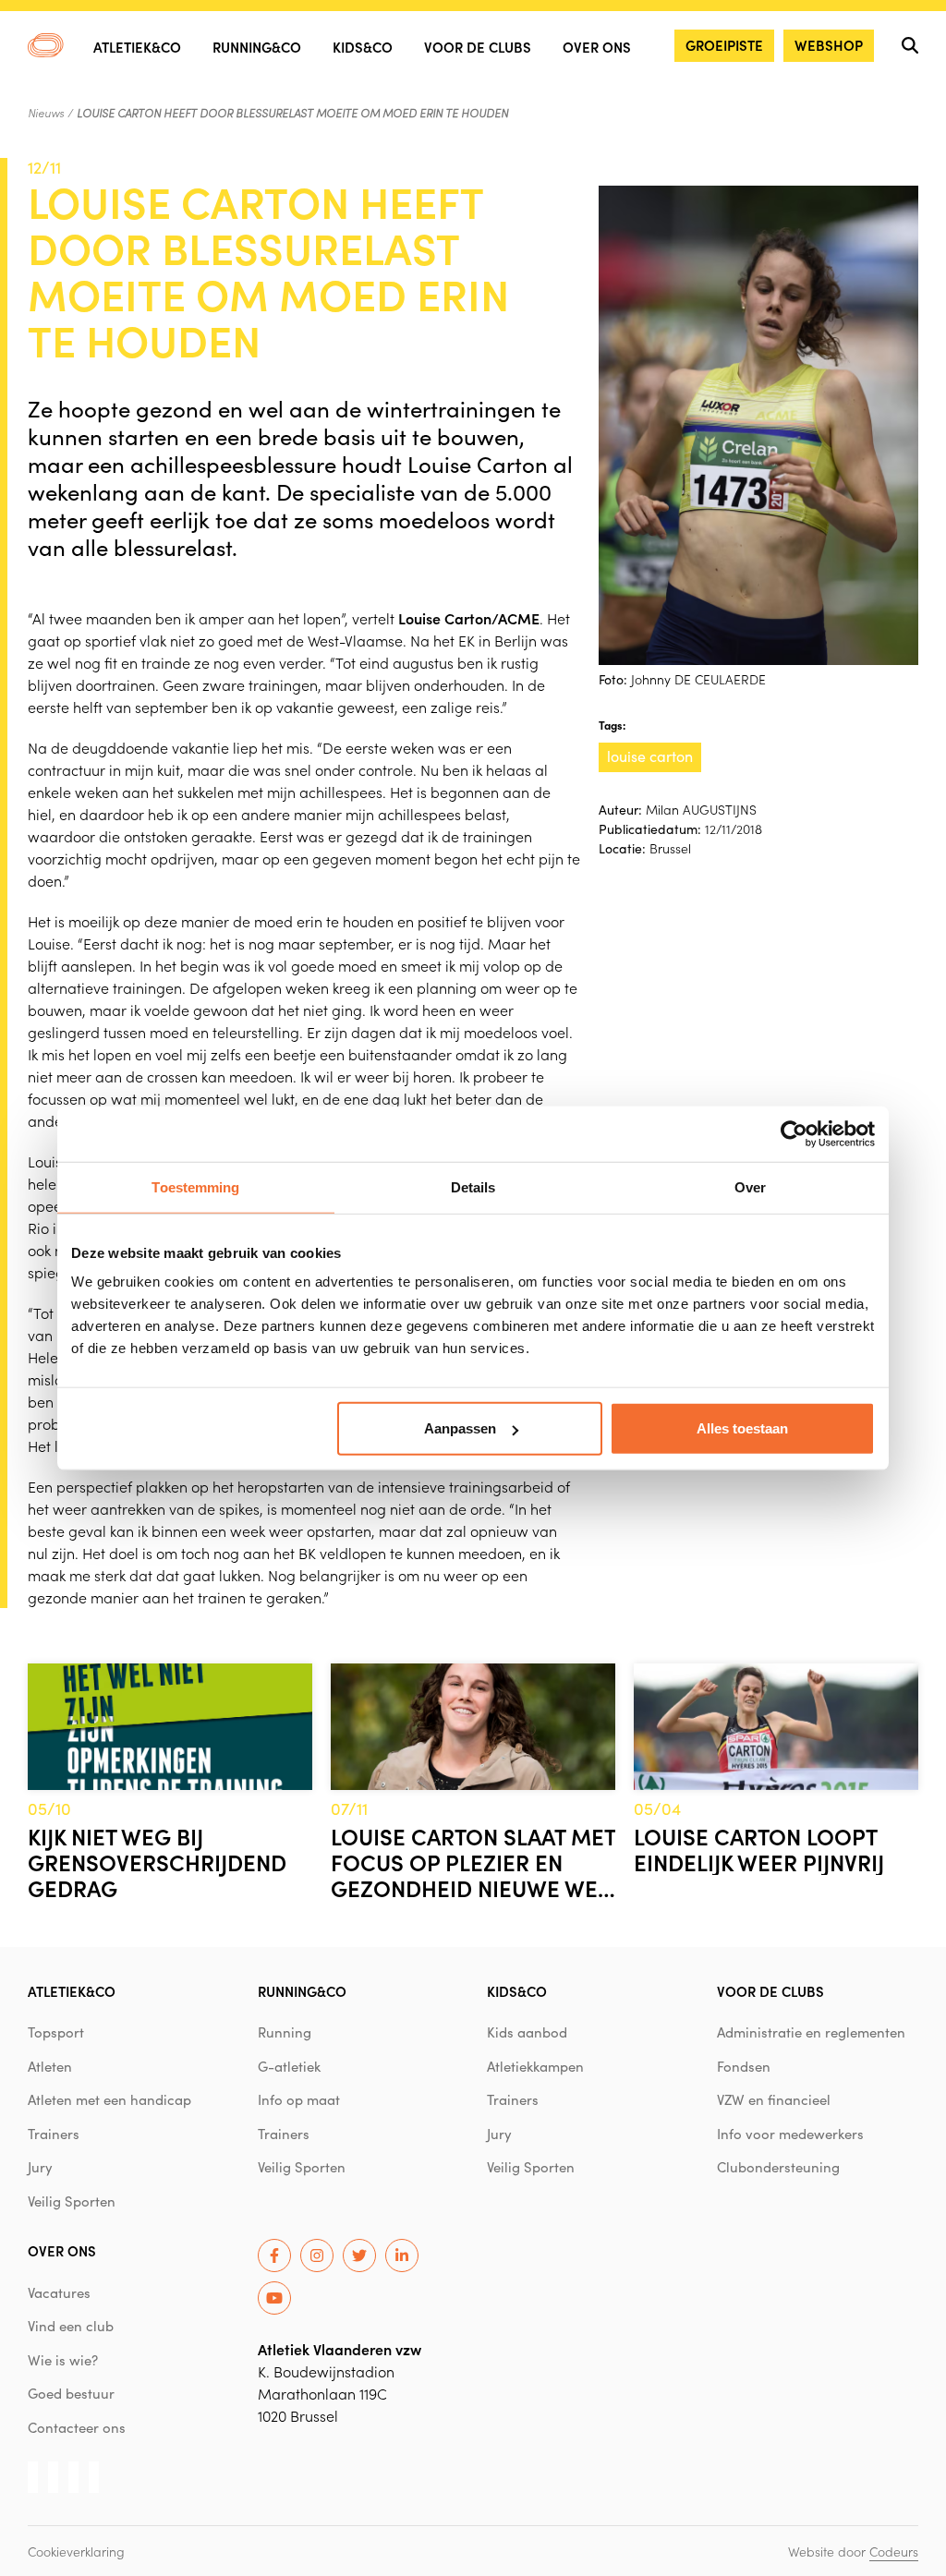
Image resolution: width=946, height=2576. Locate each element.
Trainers (54, 2134)
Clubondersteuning (778, 2167)
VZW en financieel (774, 2099)
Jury (40, 2167)
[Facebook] (274, 2256)
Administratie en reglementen (811, 2032)
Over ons (597, 47)
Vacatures (59, 2292)
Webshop (829, 45)
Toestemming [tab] (195, 1186)
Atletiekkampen (535, 2066)
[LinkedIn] (402, 2256)
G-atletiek (289, 2066)
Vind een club (71, 2326)
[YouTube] (274, 2298)
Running (285, 2032)
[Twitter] (359, 2256)
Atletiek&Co (137, 47)
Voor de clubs (478, 47)
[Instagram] (317, 2256)
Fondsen (744, 2066)
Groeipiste (724, 45)
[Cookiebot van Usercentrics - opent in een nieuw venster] (794, 1133)
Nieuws (46, 113)
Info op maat (299, 2099)
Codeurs (894, 2551)
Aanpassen (460, 1428)
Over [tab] (750, 1186)
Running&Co (257, 47)
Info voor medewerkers (790, 2134)
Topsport (56, 2032)
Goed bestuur (71, 2393)
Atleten (50, 2066)
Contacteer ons (77, 2427)
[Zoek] (910, 45)
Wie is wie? (63, 2360)
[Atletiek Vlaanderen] (46, 45)
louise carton (650, 756)
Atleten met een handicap (109, 2099)
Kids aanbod (527, 2032)
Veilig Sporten (72, 2201)
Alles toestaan (742, 1428)
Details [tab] (473, 1186)
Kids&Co (363, 47)
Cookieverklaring (76, 2551)
